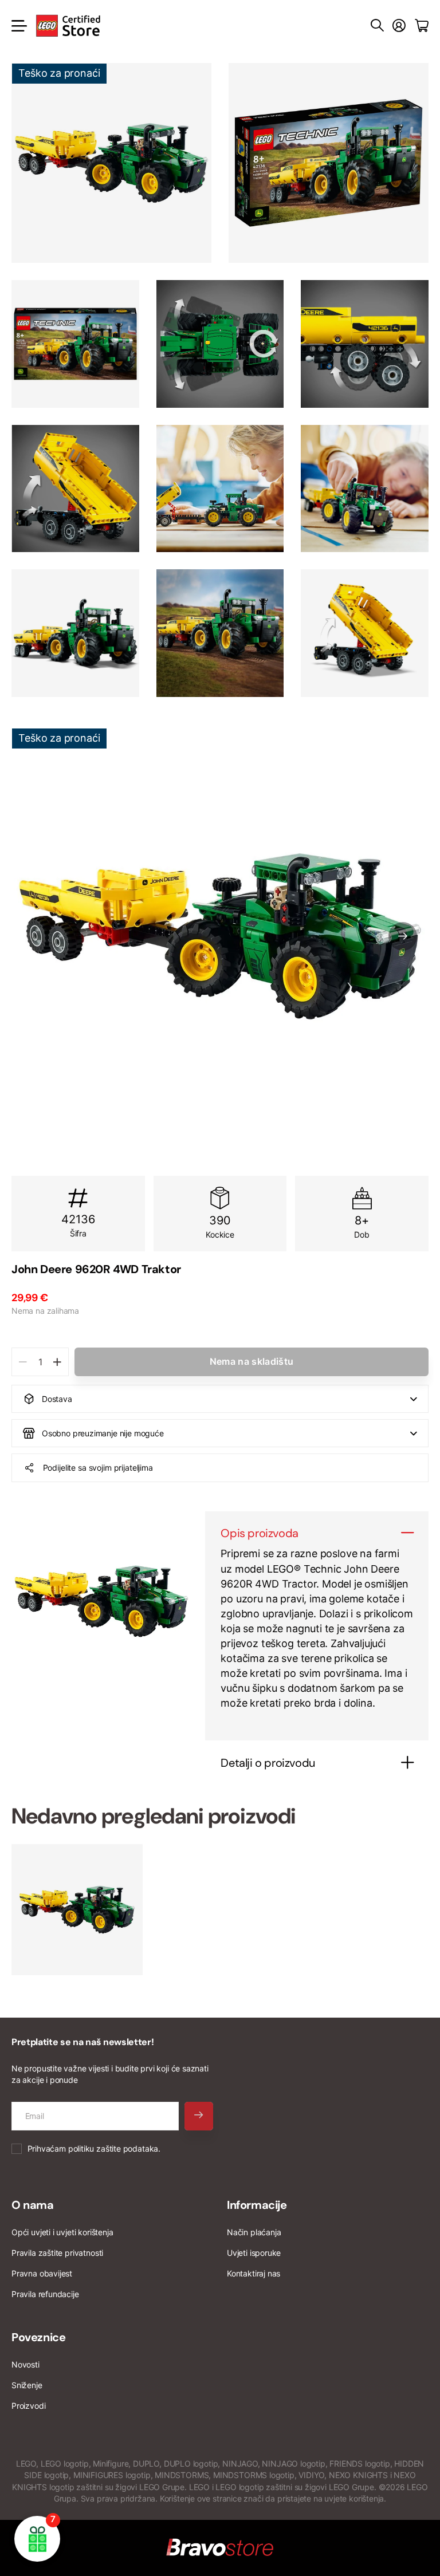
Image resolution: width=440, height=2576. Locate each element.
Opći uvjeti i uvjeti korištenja (62, 2232)
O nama (33, 2205)
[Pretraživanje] (377, 26)
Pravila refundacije (45, 2294)
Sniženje (27, 2385)
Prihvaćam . (94, 2148)
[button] (403, 936)
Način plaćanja (254, 2232)
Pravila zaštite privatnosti (57, 2253)
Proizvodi (28, 2406)
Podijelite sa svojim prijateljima (98, 1468)
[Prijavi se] (399, 26)
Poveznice (38, 2337)
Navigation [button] (18, 26)
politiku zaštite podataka (113, 2148)
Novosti (25, 2364)
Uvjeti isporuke (254, 2253)
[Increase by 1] (57, 1362)
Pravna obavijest (42, 2273)
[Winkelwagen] (422, 26)
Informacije (257, 2205)
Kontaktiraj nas (254, 2273)
